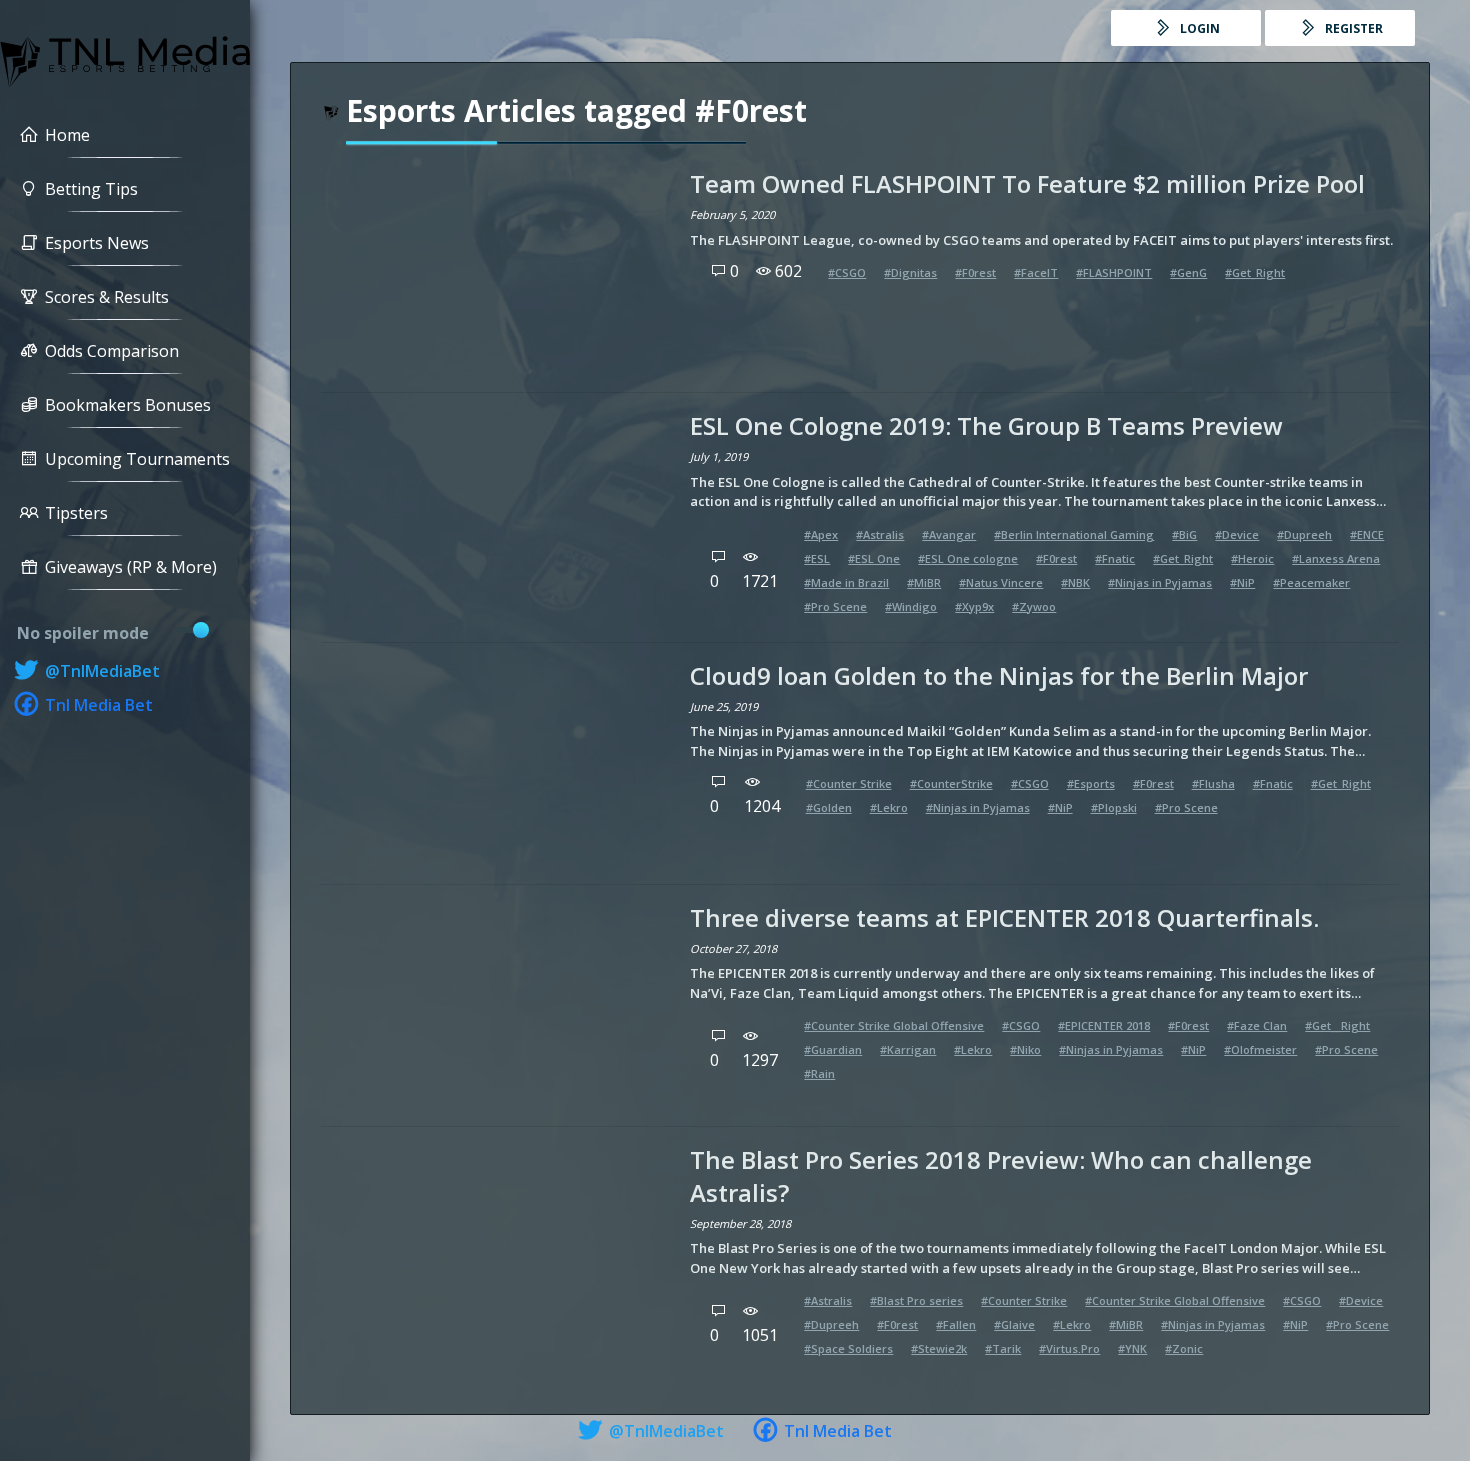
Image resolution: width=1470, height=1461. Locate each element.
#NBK (1075, 582)
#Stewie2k (939, 1348)
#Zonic (1184, 1348)
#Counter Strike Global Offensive (894, 1025)
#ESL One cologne (968, 558)
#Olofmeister (1260, 1049)
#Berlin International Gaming (1074, 534)
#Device (1237, 534)
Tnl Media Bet (97, 705)
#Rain (819, 1073)
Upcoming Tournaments (137, 459)
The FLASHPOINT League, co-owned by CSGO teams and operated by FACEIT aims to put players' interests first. (1041, 240)
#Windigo (911, 606)
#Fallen (956, 1324)
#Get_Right (1255, 272)
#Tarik (1003, 1348)
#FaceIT (1036, 272)
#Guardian (833, 1049)
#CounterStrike (951, 783)
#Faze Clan (1257, 1025)
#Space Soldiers (848, 1348)
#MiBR (924, 582)
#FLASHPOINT (1114, 272)
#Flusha (1213, 783)
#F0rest (975, 272)
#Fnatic (1115, 558)
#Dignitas (910, 272)
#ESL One (874, 558)
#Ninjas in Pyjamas (1160, 582)
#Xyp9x (974, 606)
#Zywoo (1034, 606)
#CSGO (847, 272)
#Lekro (889, 807)
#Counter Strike (849, 783)
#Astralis (880, 534)
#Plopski (1114, 807)
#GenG (1188, 272)
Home (67, 135)
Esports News (97, 243)
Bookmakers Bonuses (128, 405)
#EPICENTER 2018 (1104, 1025)
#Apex (821, 534)
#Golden (829, 807)
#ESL (817, 558)
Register (1352, 28)
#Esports (1091, 783)
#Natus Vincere (1001, 582)
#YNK (1132, 1348)
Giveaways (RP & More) (131, 567)
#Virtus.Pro (1069, 1348)
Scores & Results (107, 297)
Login (1198, 28)
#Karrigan (908, 1049)
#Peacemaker (1311, 582)
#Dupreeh (1304, 534)
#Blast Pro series (916, 1300)
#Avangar (949, 534)
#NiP (1242, 582)
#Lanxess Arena (1336, 558)
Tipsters (76, 513)
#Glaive (1014, 1324)
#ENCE (1367, 534)
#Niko (1025, 1049)
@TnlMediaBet (100, 671)
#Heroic (1252, 558)
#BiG (1184, 534)
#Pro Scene (835, 606)
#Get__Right (1337, 1025)
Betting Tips (91, 189)
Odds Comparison (112, 351)
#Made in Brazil (846, 582)
